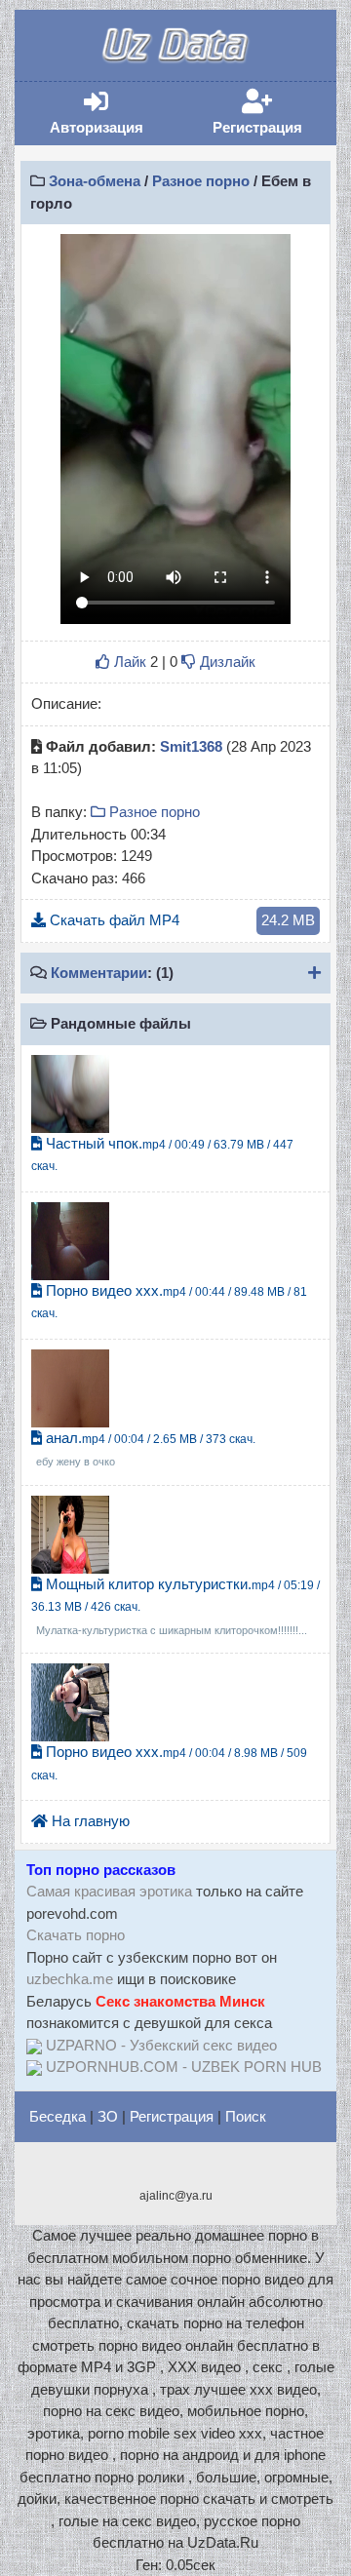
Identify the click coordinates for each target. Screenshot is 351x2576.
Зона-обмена (95, 181)
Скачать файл (180, 920)
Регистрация (271, 113)
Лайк (128, 662)
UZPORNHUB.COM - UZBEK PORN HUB (184, 2067)
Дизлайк (226, 662)
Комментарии (99, 973)
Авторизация (110, 113)
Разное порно (201, 181)
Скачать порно (76, 1935)
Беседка (58, 2116)
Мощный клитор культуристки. (175, 1606)
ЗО (108, 2116)
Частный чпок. (162, 1154)
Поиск (246, 2116)
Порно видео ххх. (169, 1302)
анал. (146, 1449)
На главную (89, 1821)
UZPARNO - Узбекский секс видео (161, 2045)
